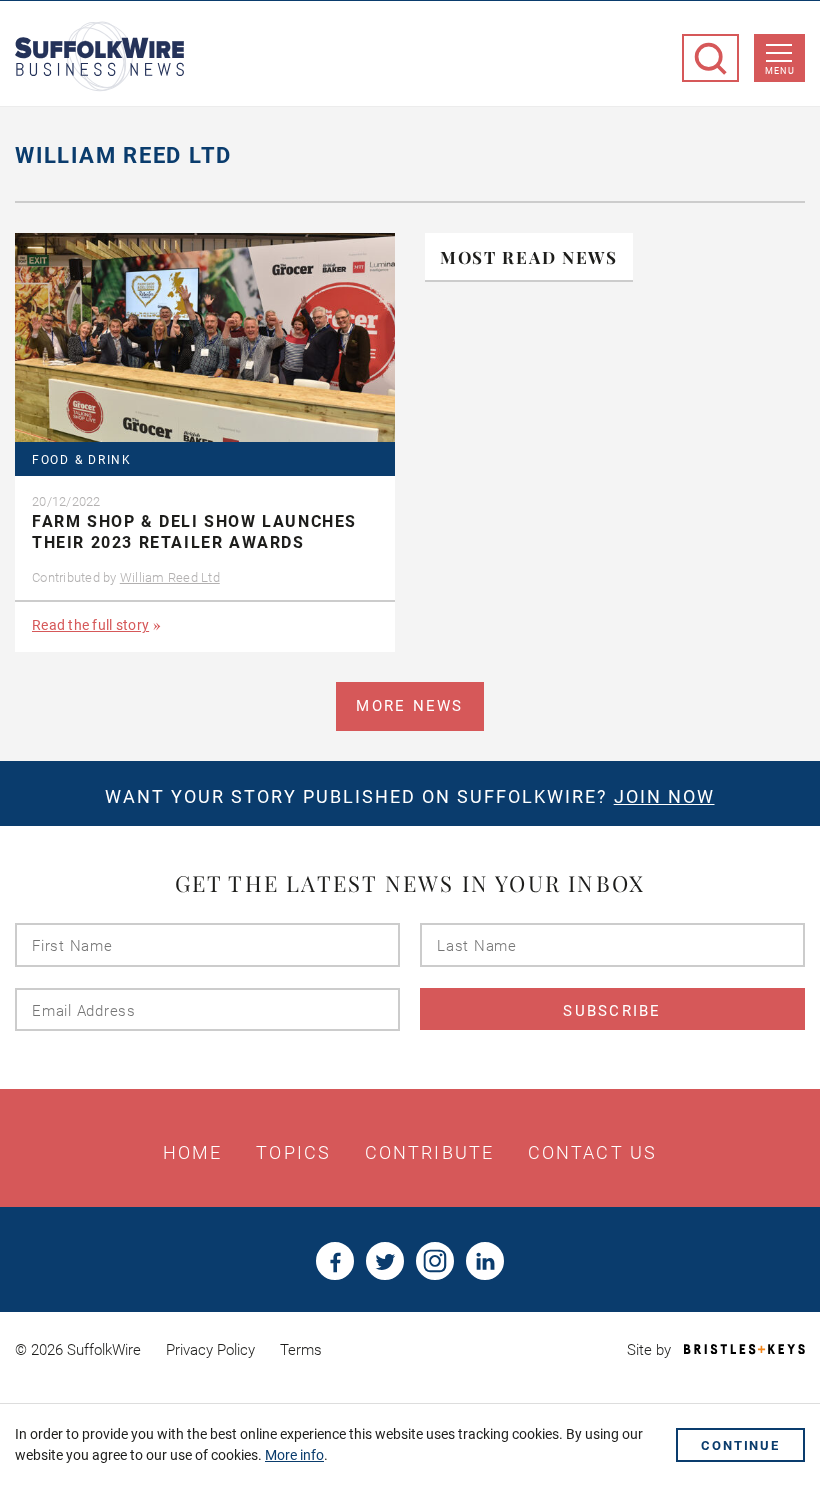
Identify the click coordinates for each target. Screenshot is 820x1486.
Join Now (664, 796)
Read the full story (90, 625)
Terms (301, 1350)
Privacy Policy (210, 1350)
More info (294, 1455)
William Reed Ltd (170, 577)
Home (192, 1153)
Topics (293, 1153)
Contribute (429, 1153)
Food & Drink (82, 460)
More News (409, 706)
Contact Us (592, 1153)
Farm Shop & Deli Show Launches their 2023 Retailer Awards (194, 532)
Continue (740, 1445)
